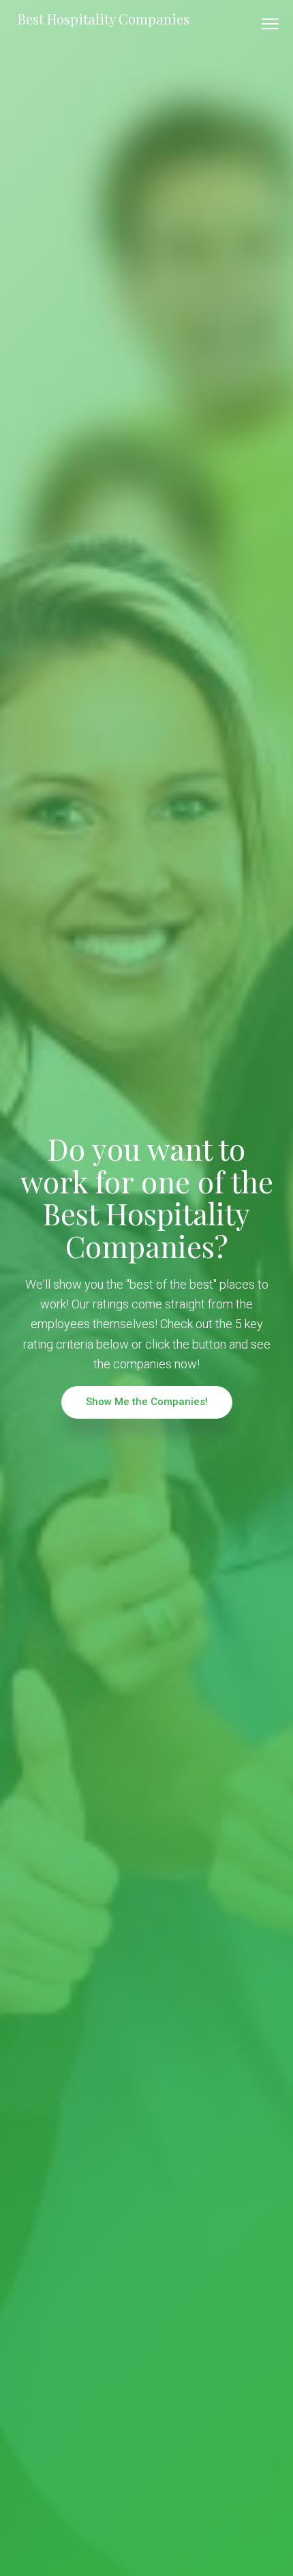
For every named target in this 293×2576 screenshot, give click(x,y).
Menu (270, 24)
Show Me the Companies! (147, 1402)
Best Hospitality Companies (104, 19)
